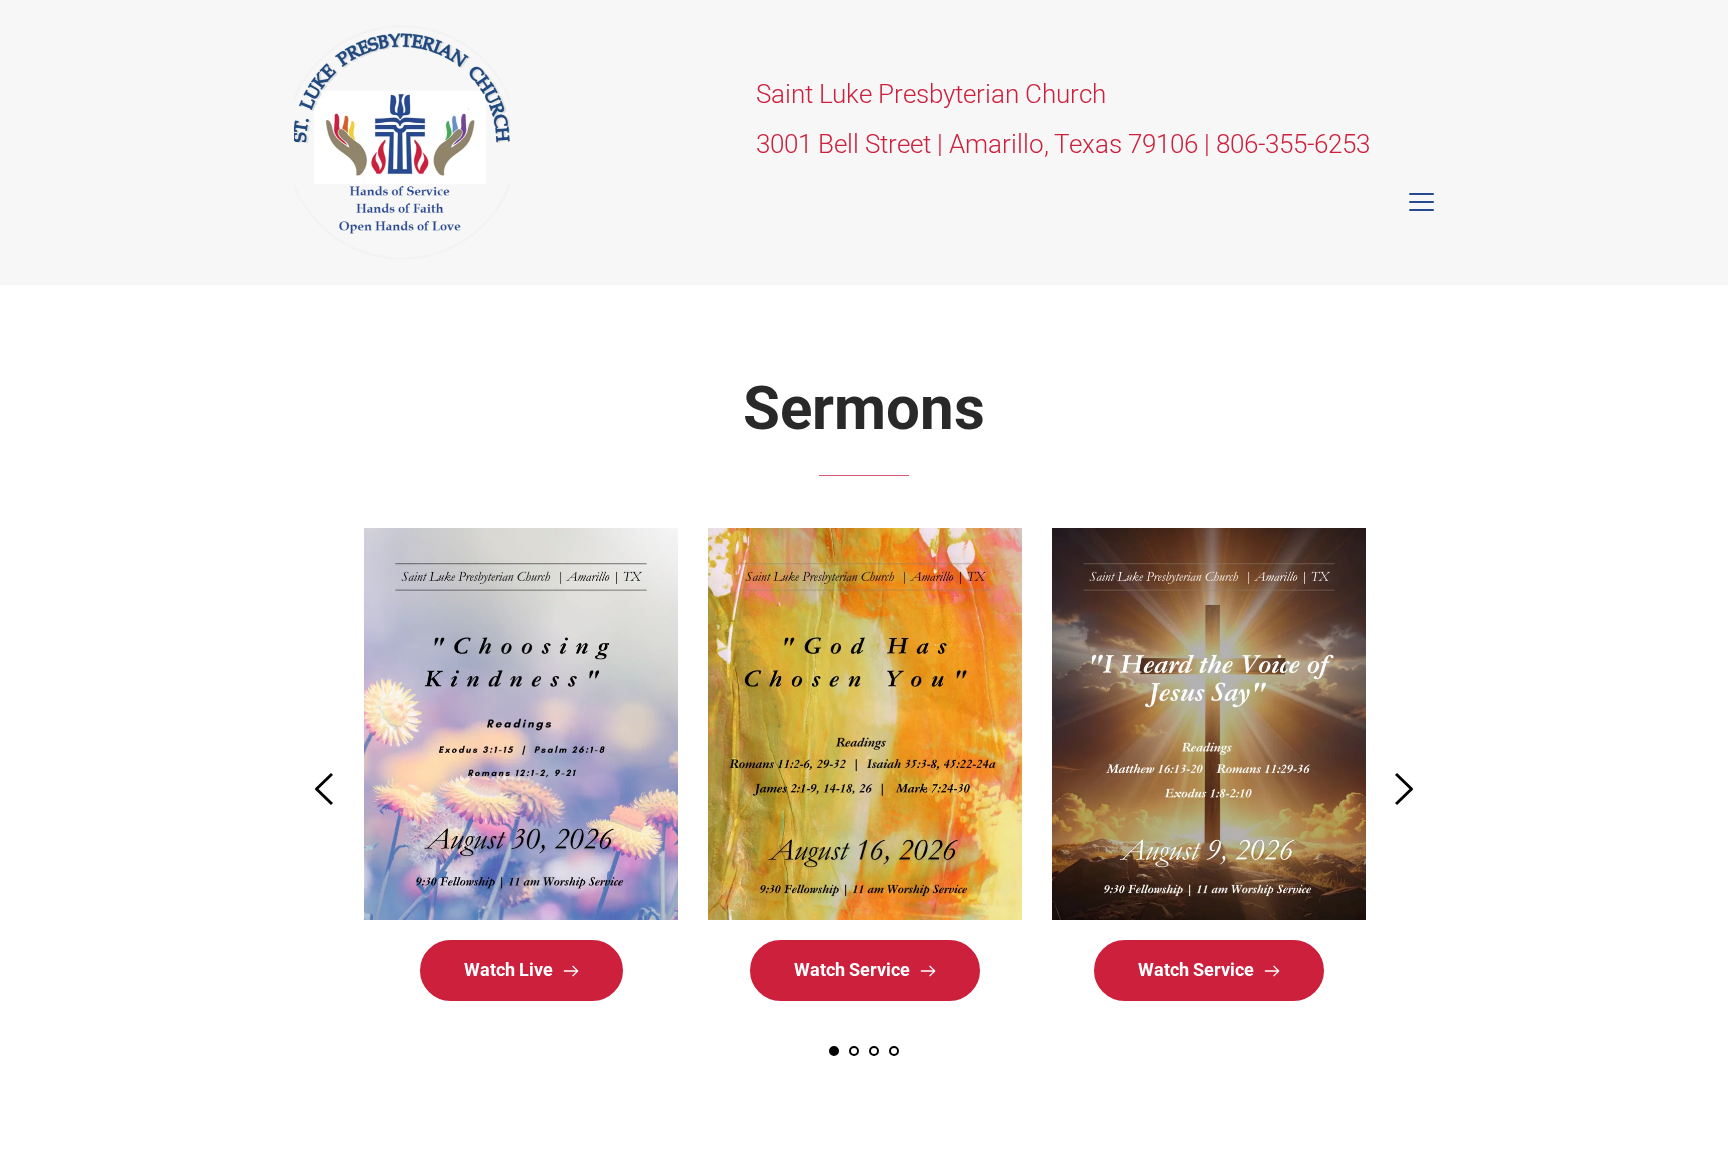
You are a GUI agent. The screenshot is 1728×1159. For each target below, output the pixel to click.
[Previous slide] (325, 789)
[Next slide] (1403, 789)
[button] (1421, 201)
